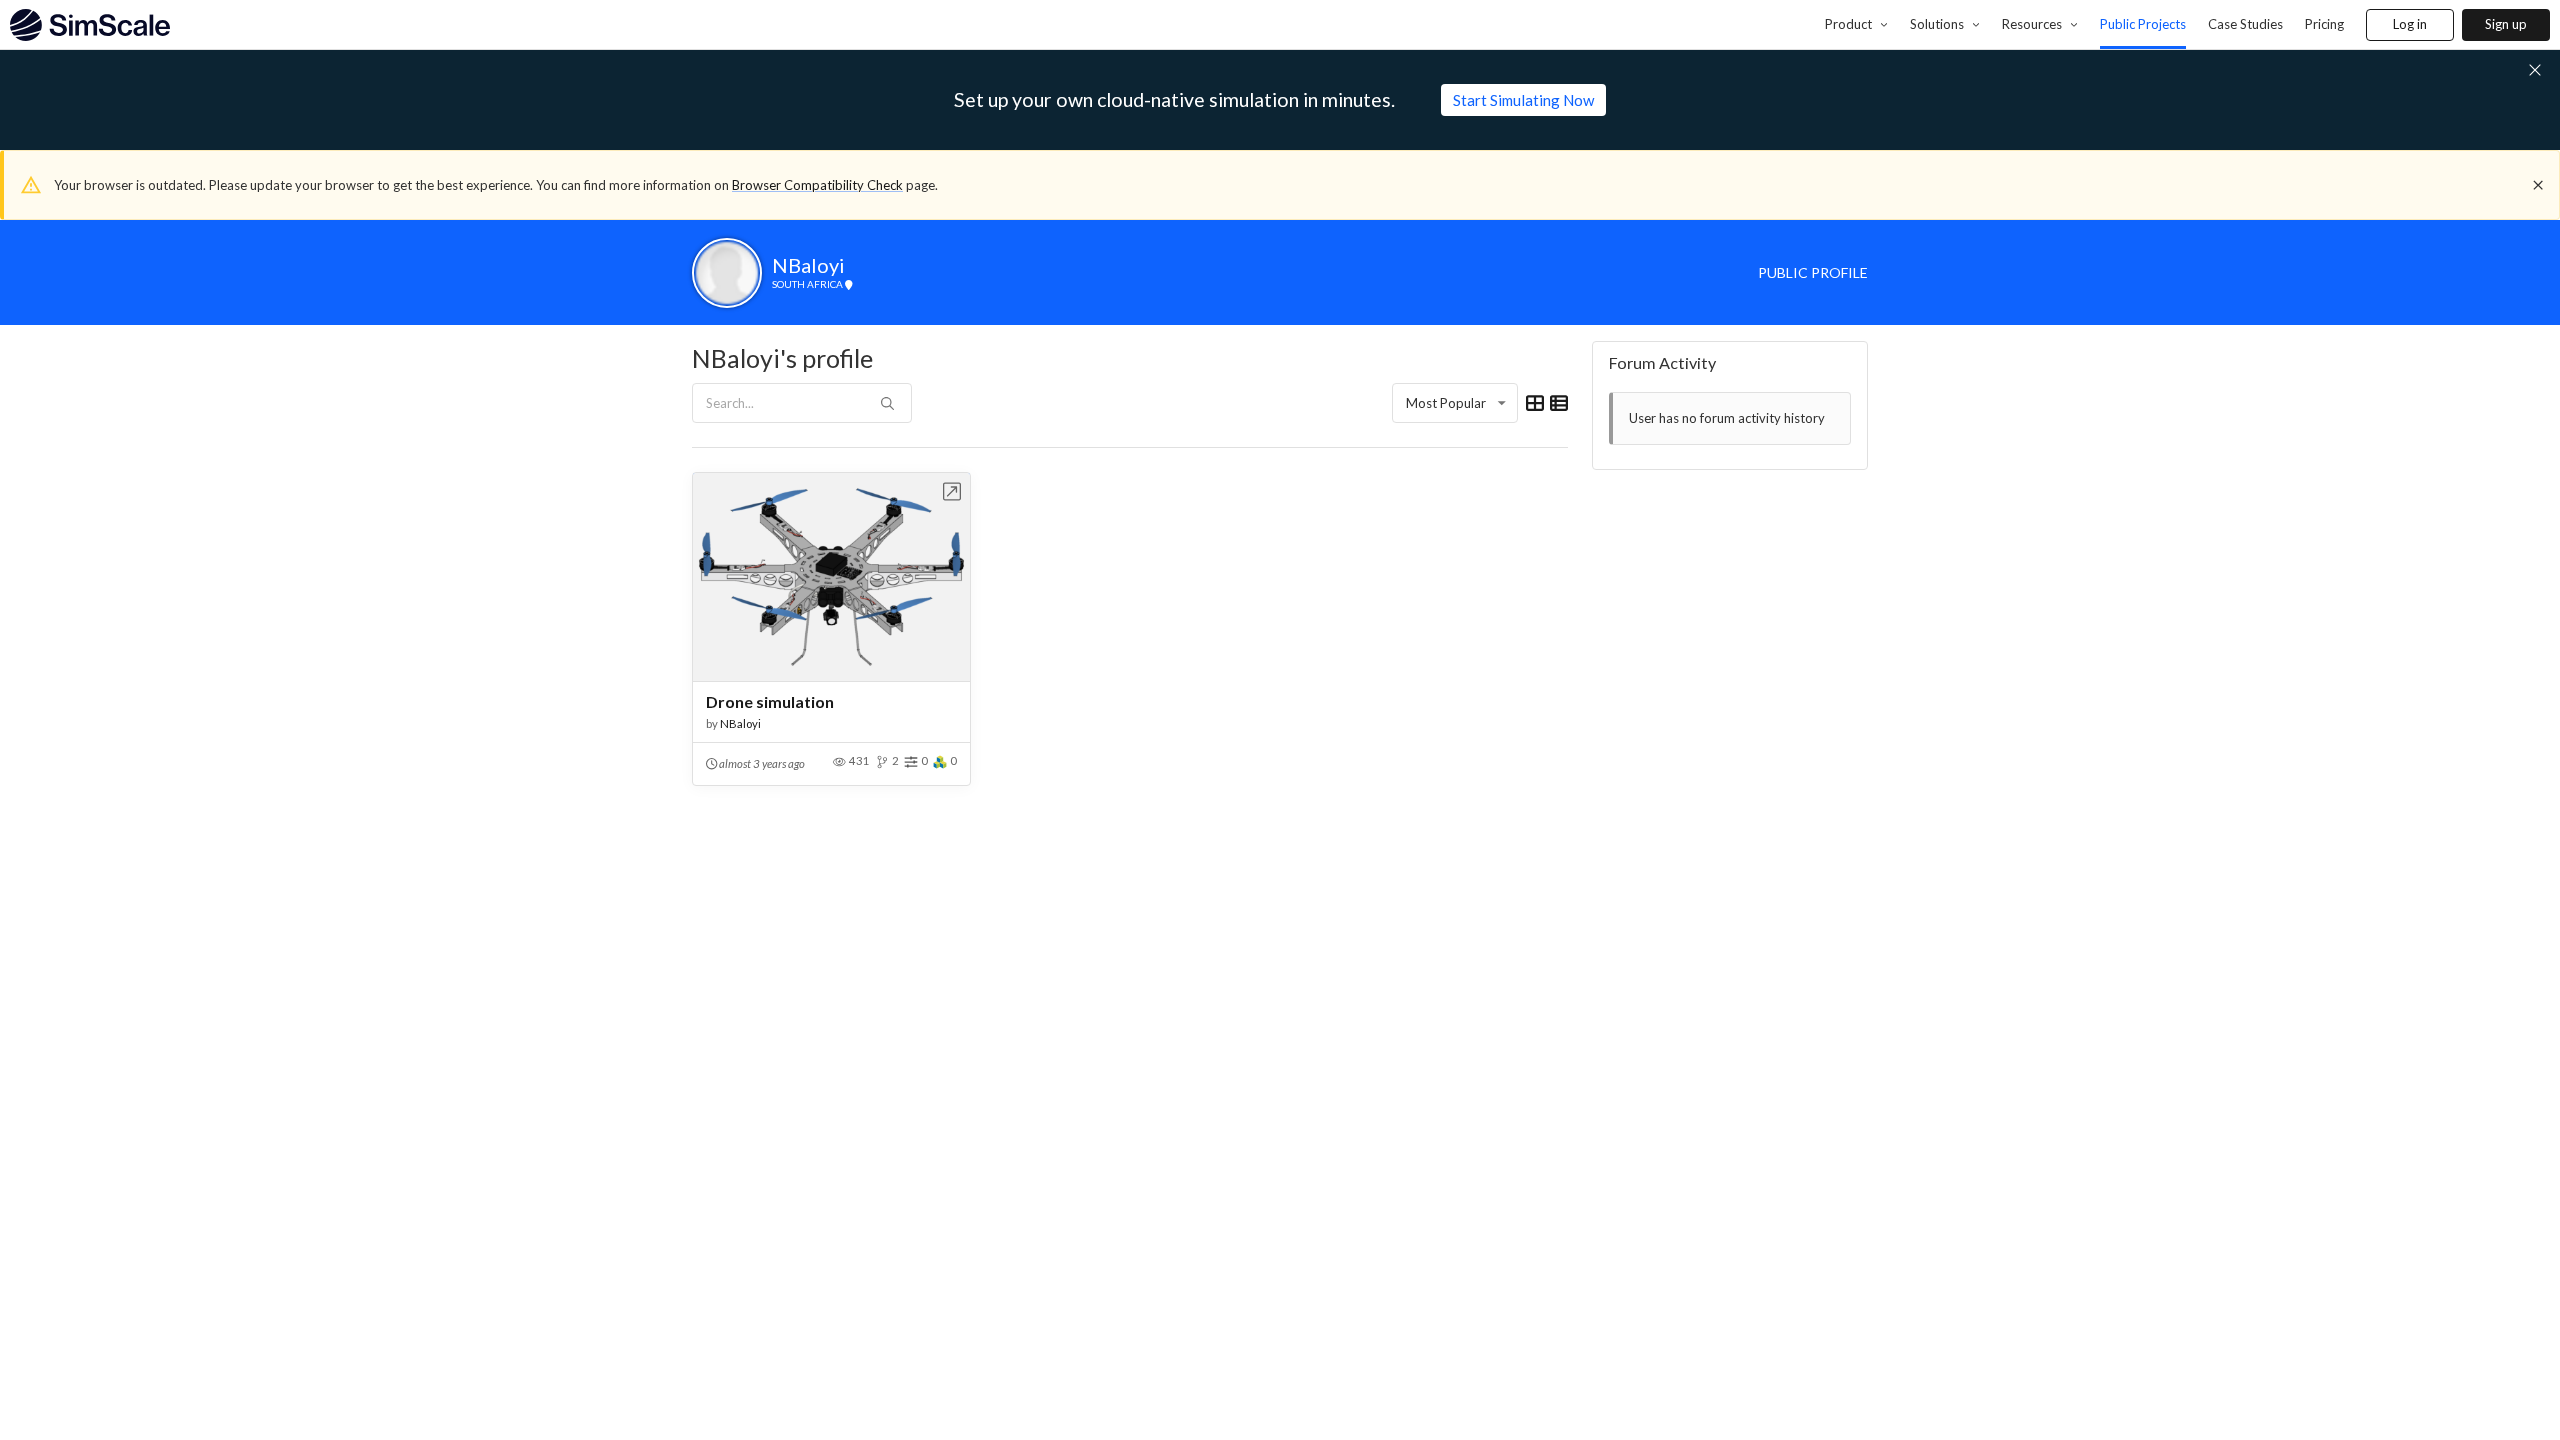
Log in (2410, 24)
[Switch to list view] (1559, 403)
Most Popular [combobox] (1446, 403)
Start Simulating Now (1523, 100)
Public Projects (2143, 24)
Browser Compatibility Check (817, 185)
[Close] (2538, 185)
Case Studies (2245, 24)
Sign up (2506, 24)
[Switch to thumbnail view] (1535, 403)
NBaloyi (740, 723)
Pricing (2324, 24)
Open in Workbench (952, 491)
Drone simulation (770, 701)
